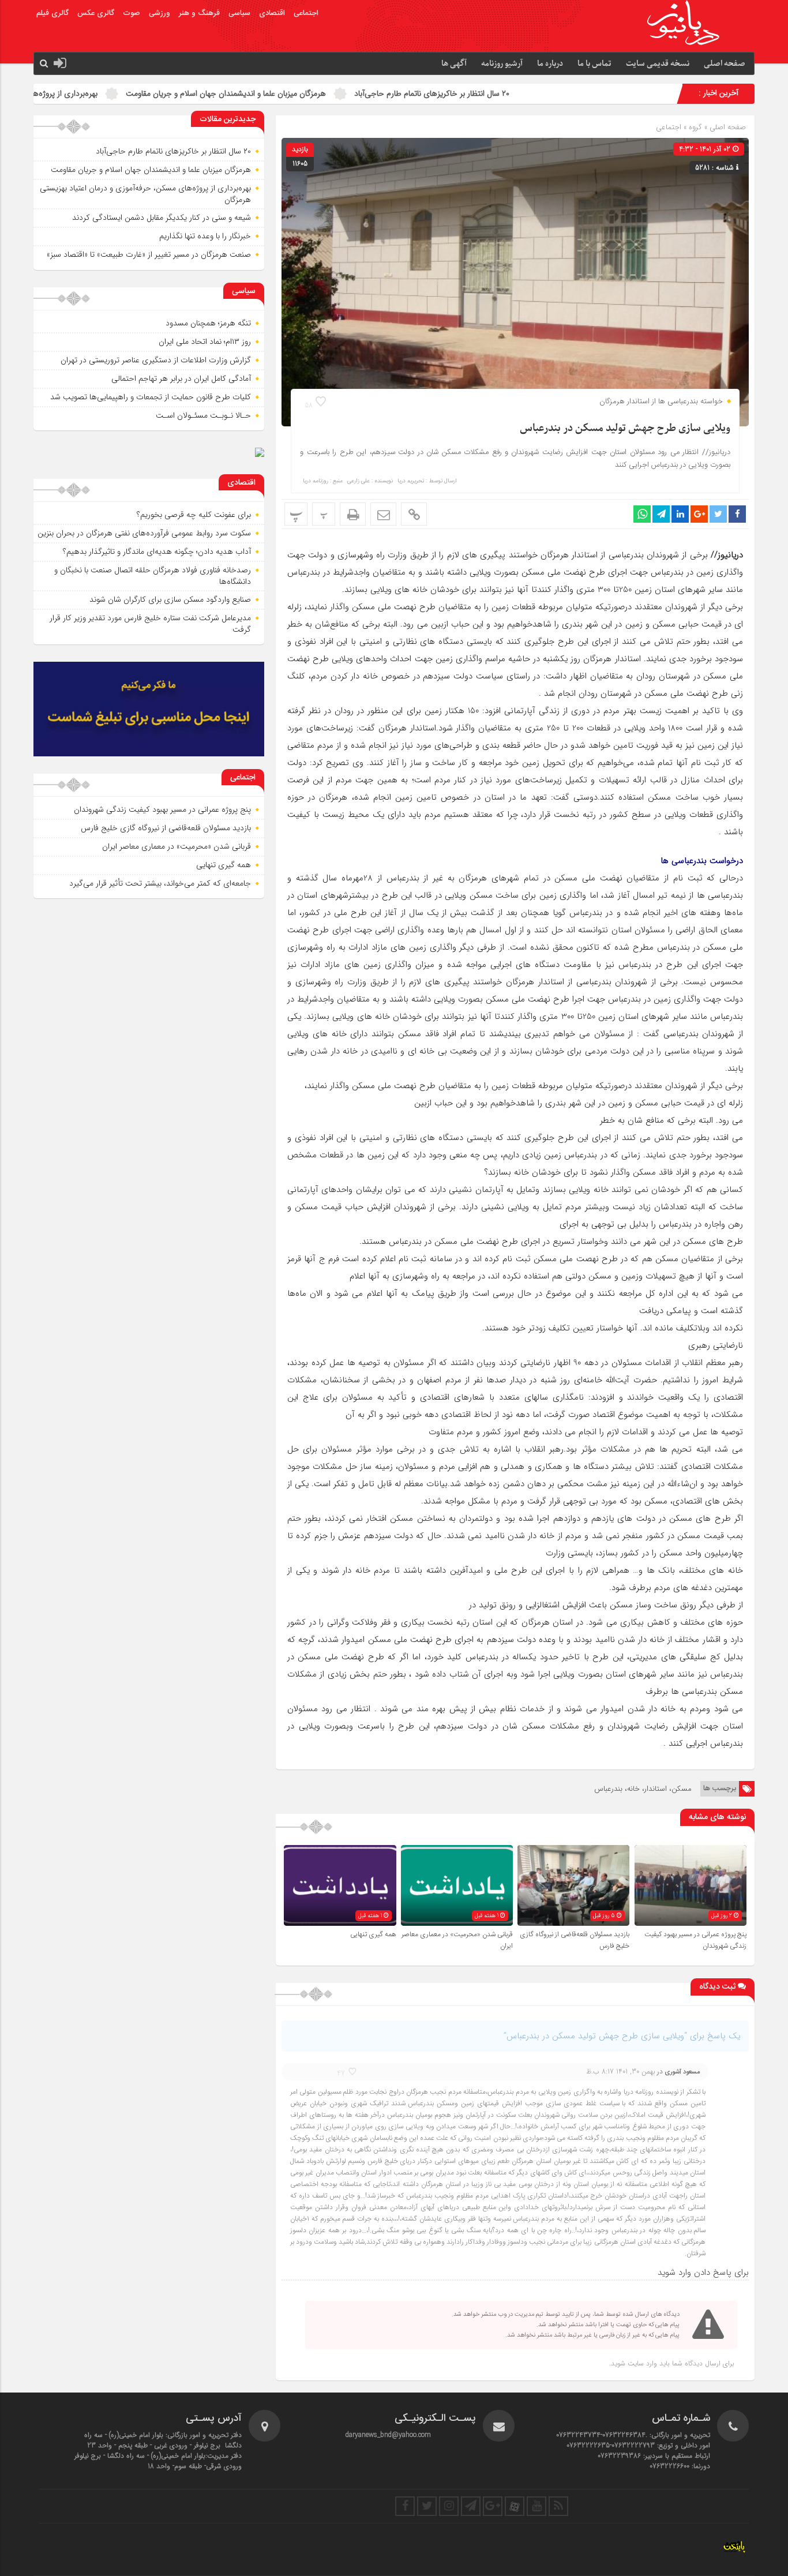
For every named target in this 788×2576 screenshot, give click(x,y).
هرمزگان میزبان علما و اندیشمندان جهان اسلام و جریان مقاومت (335, 93)
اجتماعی (306, 13)
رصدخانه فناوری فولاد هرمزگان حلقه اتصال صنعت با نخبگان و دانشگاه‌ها (153, 576)
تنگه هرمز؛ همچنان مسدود (208, 323)
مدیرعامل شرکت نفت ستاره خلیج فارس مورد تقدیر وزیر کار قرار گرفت (150, 624)
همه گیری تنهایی (373, 1934)
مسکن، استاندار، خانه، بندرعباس (643, 1789)
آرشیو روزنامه (502, 64)
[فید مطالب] (558, 2506)
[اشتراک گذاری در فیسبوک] (737, 514)
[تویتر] (427, 2506)
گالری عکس (96, 13)
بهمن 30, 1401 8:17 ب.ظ (621, 2071)
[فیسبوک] (405, 2506)
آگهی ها (454, 64)
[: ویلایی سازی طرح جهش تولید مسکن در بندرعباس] (383, 514)
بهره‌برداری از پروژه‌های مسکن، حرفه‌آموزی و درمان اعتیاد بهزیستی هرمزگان (145, 194)
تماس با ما (594, 64)
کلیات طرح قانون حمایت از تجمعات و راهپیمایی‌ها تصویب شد (151, 397)
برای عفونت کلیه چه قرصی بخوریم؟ (194, 515)
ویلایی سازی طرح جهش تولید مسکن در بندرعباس (625, 428)
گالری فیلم (52, 13)
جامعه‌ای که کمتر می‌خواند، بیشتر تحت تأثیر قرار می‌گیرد (160, 883)
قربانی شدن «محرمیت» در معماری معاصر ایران (177, 846)
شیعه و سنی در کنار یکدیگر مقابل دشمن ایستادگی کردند (162, 218)
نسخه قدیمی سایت (658, 64)
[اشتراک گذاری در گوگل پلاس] (699, 514)
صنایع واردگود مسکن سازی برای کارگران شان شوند (170, 599)
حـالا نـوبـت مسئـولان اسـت (203, 415)
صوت (132, 13)
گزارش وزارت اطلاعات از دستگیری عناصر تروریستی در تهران (156, 360)
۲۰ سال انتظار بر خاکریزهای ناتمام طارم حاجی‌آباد (541, 93)
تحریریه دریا (411, 481)
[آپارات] (515, 2506)
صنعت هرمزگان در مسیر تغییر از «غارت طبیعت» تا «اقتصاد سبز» (149, 254)
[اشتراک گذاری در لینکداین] (680, 514)
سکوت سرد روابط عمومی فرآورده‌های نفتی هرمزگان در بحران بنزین (144, 533)
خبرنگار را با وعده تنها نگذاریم (205, 236)
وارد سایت (641, 2363)
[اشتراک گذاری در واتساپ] (642, 514)
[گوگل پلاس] (493, 2506)
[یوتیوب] (536, 2506)
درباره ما (550, 64)
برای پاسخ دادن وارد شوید (703, 2273)
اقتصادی (272, 13)
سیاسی (239, 13)
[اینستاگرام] (449, 2506)
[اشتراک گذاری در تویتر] (718, 514)
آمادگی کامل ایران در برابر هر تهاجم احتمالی (181, 378)
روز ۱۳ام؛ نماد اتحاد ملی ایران (205, 342)
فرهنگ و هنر (199, 13)
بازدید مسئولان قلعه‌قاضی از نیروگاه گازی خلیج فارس (166, 828)
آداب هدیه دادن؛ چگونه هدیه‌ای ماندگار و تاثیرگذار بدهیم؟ (157, 552)
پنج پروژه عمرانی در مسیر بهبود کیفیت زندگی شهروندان (162, 809)
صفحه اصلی (725, 64)
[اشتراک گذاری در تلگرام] (661, 514)
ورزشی (160, 13)
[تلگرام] (471, 2506)
